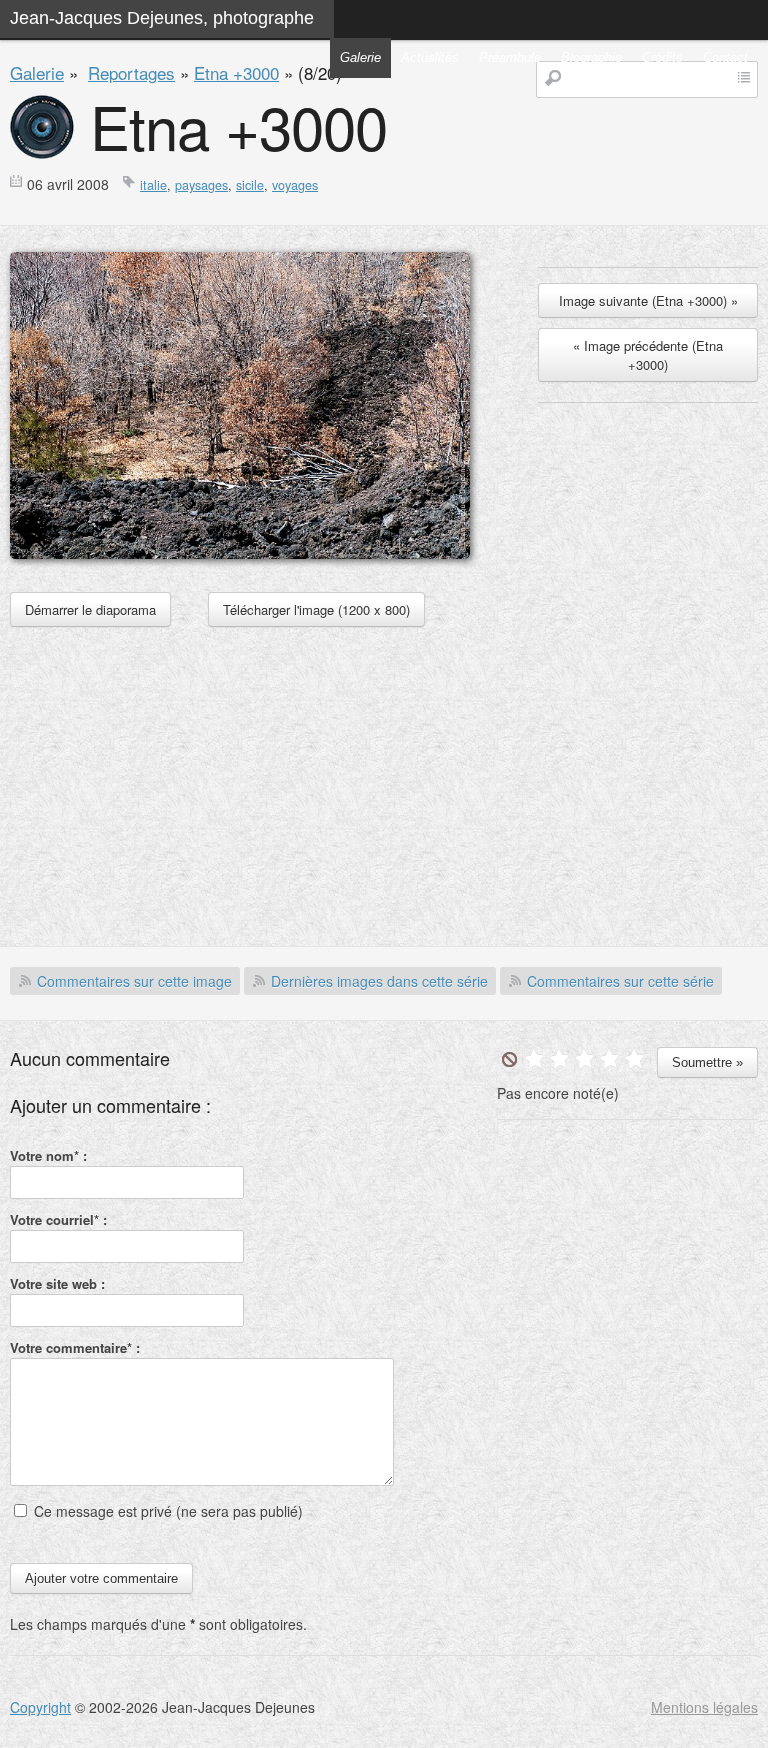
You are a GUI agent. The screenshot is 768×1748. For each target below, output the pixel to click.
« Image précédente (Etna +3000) (648, 355)
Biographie (591, 57)
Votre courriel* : (58, 1219)
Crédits (662, 57)
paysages (201, 185)
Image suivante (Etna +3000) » (648, 300)
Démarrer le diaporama (90, 609)
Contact (725, 57)
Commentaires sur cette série (620, 981)
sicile (250, 185)
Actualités (430, 57)
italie (153, 185)
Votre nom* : (48, 1155)
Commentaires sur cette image (134, 981)
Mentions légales (704, 1707)
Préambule (510, 57)
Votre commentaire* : (75, 1347)
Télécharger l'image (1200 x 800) (316, 609)
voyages (295, 185)
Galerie (360, 57)
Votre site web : (57, 1283)
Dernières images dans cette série (379, 981)
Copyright (40, 1707)
